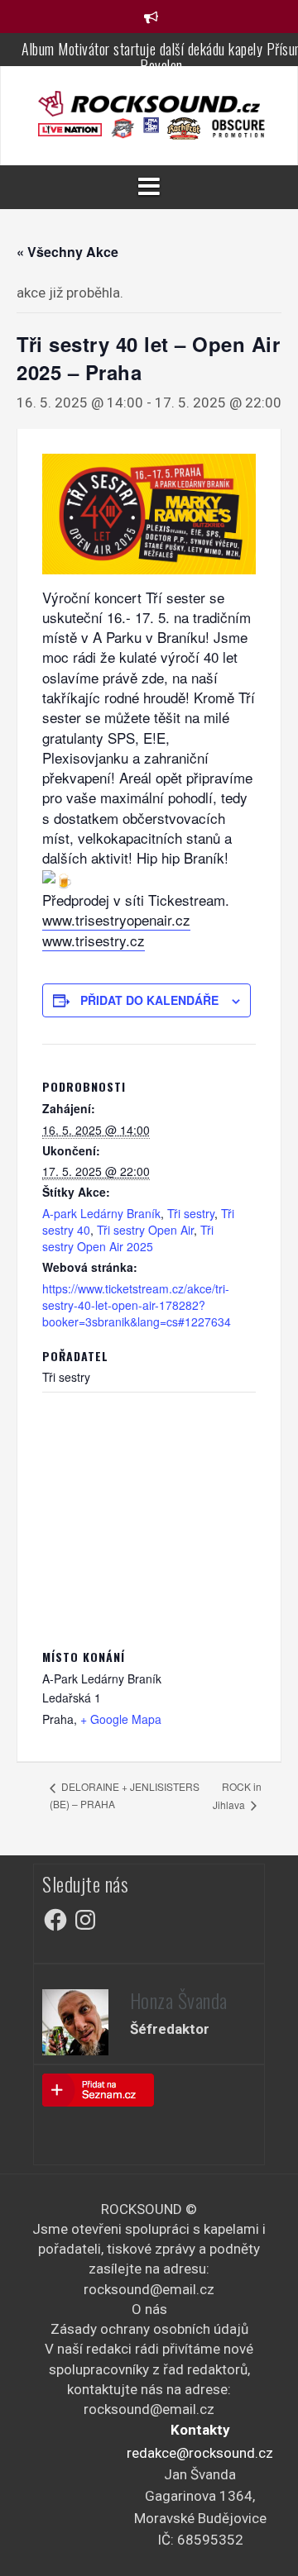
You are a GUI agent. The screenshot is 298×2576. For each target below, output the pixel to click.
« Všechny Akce (67, 252)
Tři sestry (191, 1213)
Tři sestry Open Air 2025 (128, 1238)
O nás (149, 2309)
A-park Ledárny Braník (101, 1213)
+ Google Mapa (121, 1719)
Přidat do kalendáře (149, 1000)
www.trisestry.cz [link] (94, 940)
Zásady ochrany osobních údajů (149, 2329)
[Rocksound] (149, 102)
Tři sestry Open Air (145, 1230)
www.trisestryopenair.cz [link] (116, 919)
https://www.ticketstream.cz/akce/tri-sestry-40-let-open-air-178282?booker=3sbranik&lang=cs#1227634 (137, 1305)
